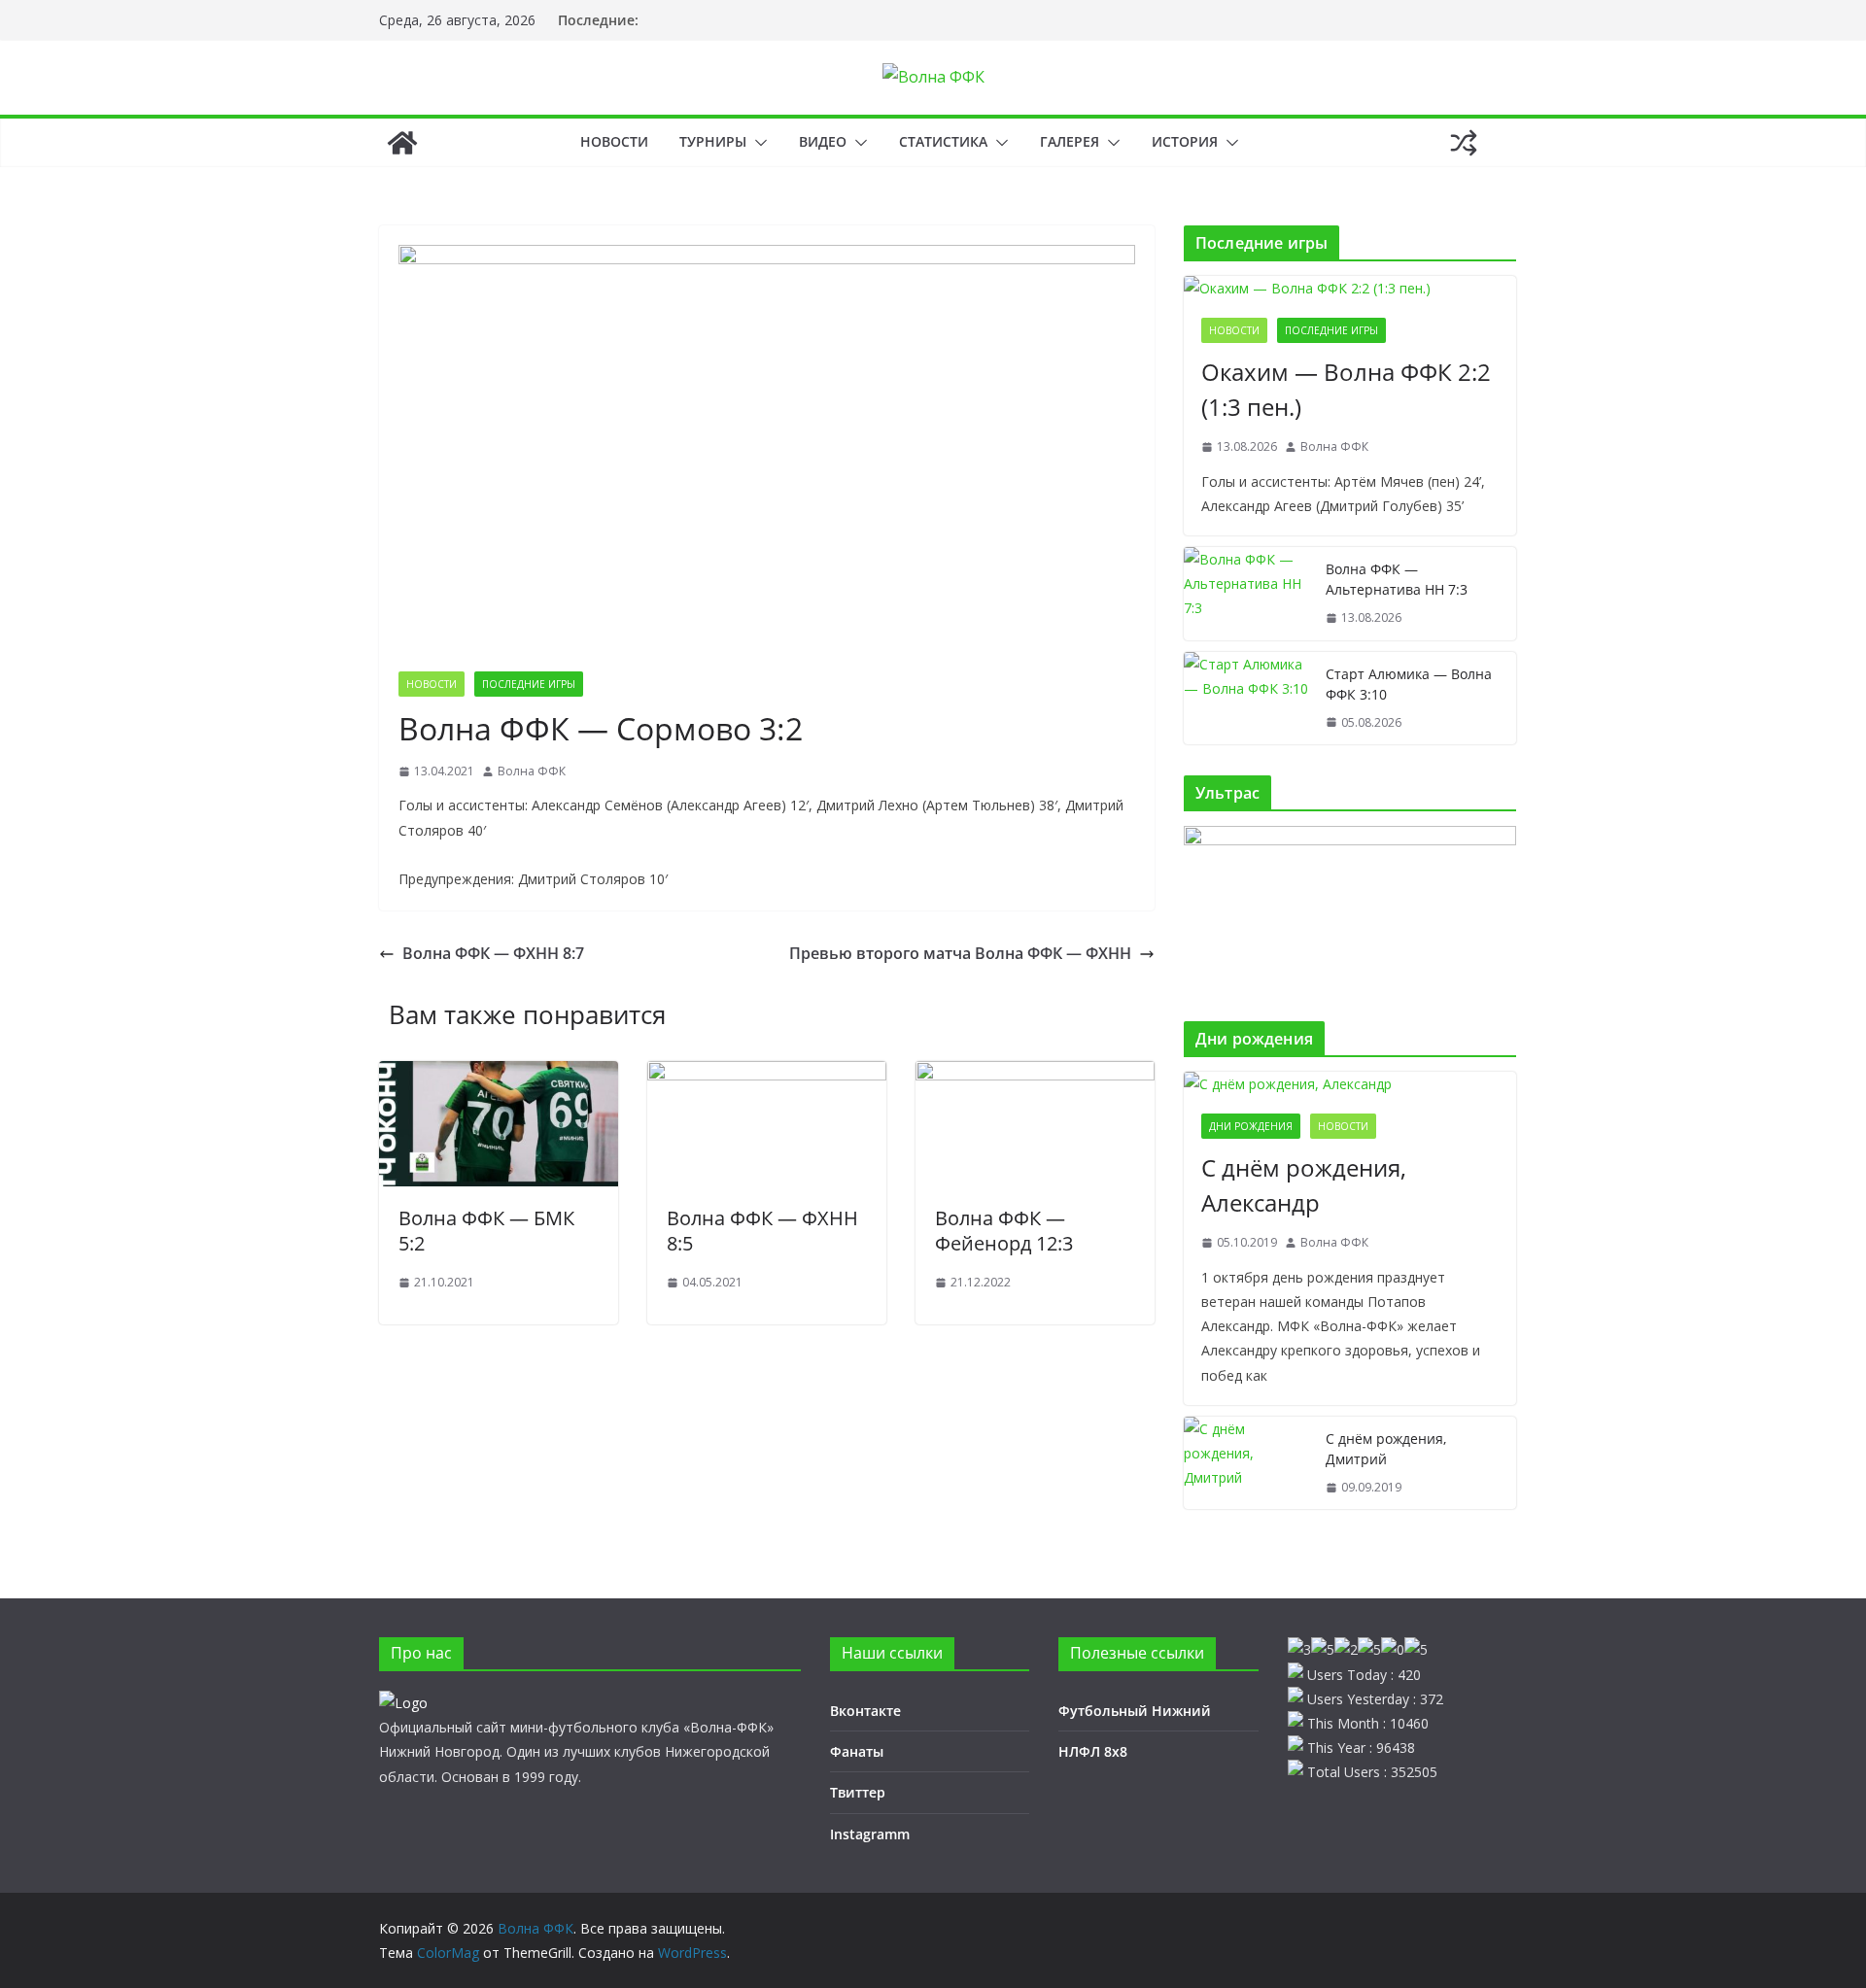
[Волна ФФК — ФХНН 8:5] (767, 1075)
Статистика (943, 141)
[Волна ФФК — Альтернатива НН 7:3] (1247, 594)
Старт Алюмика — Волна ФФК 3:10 (1409, 684)
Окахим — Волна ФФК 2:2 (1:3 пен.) (1346, 389)
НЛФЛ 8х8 (1093, 1751)
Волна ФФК (532, 771)
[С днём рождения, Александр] (1350, 1084)
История (1185, 141)
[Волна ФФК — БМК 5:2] (499, 1075)
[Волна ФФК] (402, 143)
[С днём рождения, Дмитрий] (1247, 1463)
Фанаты (857, 1751)
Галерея (1070, 141)
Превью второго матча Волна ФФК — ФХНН (960, 953)
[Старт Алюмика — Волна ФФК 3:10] (1247, 699)
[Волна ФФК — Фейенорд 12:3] (1035, 1075)
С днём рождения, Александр (1304, 1185)
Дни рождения (1251, 1126)
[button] (757, 143)
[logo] (403, 1703)
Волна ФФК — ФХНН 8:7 (493, 953)
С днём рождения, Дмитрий (1386, 1449)
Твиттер (858, 1792)
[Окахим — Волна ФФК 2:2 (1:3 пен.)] (1350, 288)
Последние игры (529, 684)
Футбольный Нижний (1135, 1711)
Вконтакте (865, 1711)
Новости (614, 141)
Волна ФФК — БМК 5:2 (486, 1231)
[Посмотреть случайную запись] (1464, 143)
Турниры (713, 141)
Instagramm (870, 1834)
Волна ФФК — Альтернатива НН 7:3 (1397, 579)
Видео (823, 141)
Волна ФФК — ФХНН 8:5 (762, 1231)
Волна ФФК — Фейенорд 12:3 (1004, 1231)
